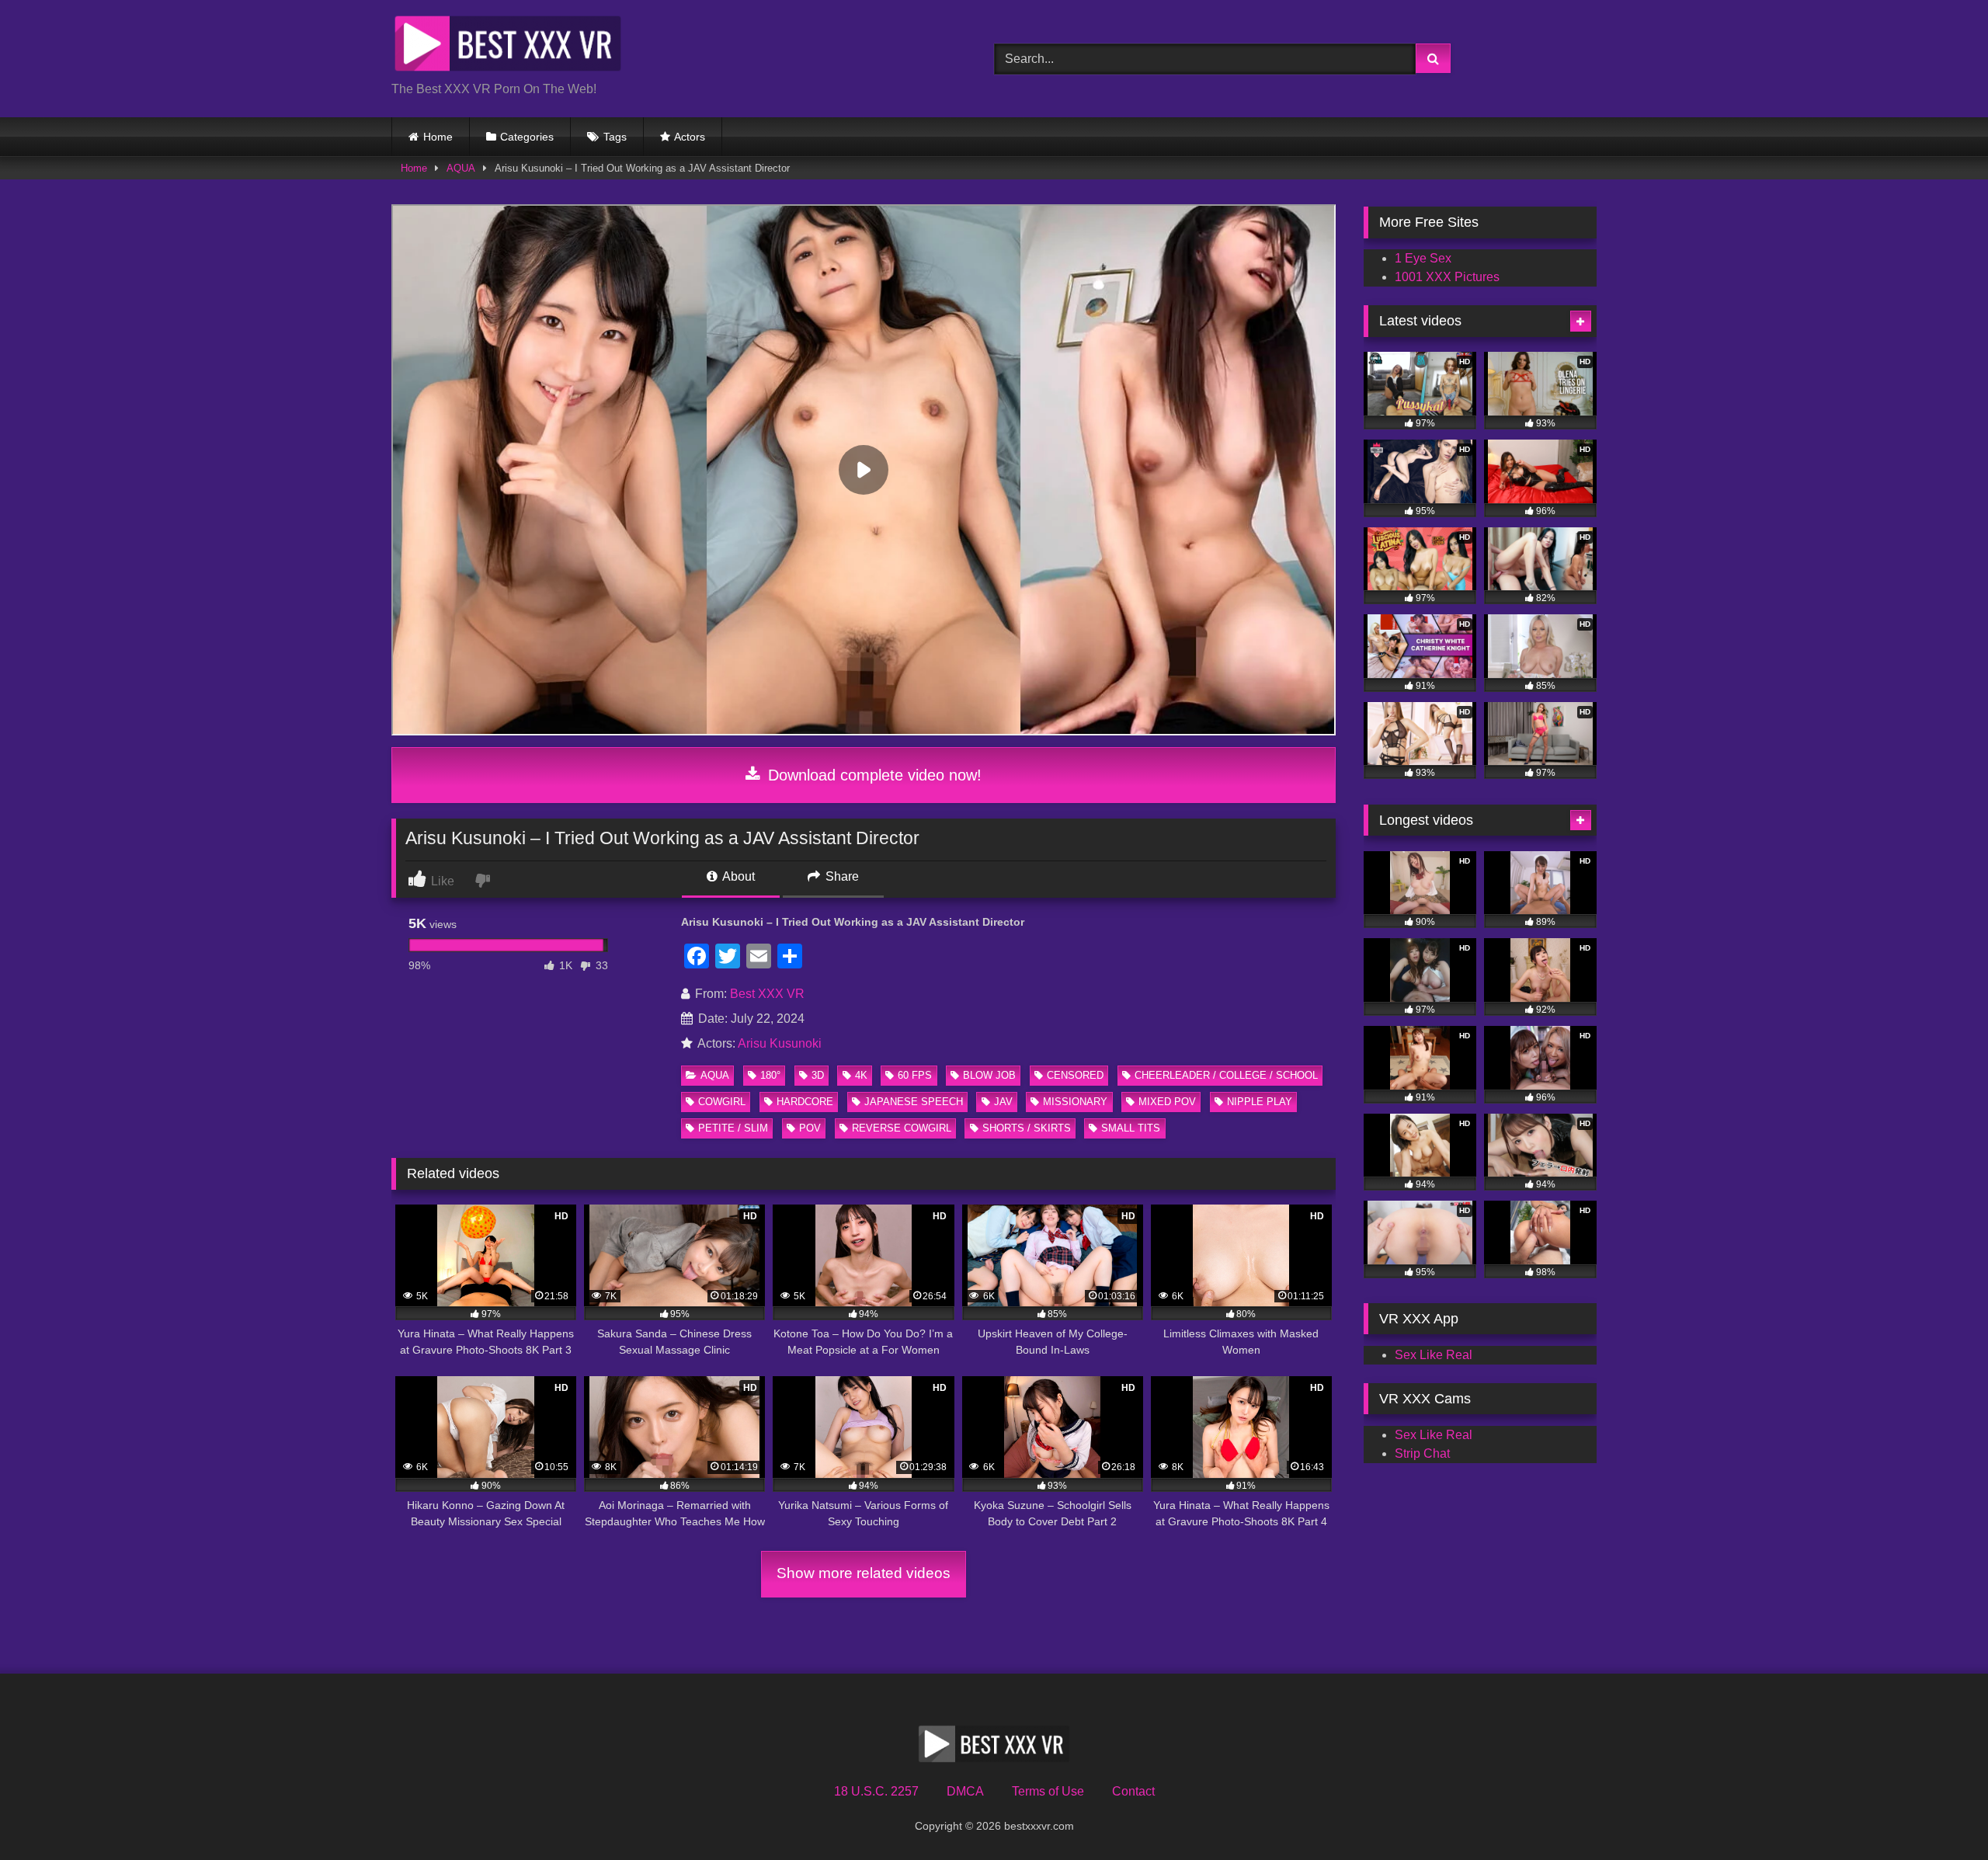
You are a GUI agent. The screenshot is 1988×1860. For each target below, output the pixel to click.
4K (861, 1075)
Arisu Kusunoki (780, 1043)
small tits (1131, 1128)
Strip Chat (1422, 1453)
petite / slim (733, 1128)
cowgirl (722, 1102)
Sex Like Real (1434, 1355)
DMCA (965, 1791)
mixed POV (1167, 1102)
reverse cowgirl (902, 1128)
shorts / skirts (1027, 1128)
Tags (615, 137)
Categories (527, 137)
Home (438, 137)
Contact (1133, 1791)
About (737, 876)
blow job (989, 1075)
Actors (690, 137)
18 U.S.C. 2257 (876, 1791)
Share (841, 876)
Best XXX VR (767, 994)
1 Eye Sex (1423, 258)
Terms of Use (1048, 1791)
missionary (1075, 1102)
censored (1075, 1075)
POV (810, 1128)
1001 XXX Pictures (1447, 277)
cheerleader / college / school (1226, 1075)
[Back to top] (1940, 1814)
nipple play (1260, 1102)
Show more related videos (864, 1573)
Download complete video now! (872, 775)
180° (770, 1075)
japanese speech (914, 1102)
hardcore (805, 1102)
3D (818, 1075)
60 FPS (915, 1075)
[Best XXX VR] (508, 46)
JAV (1003, 1102)
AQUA (461, 168)
